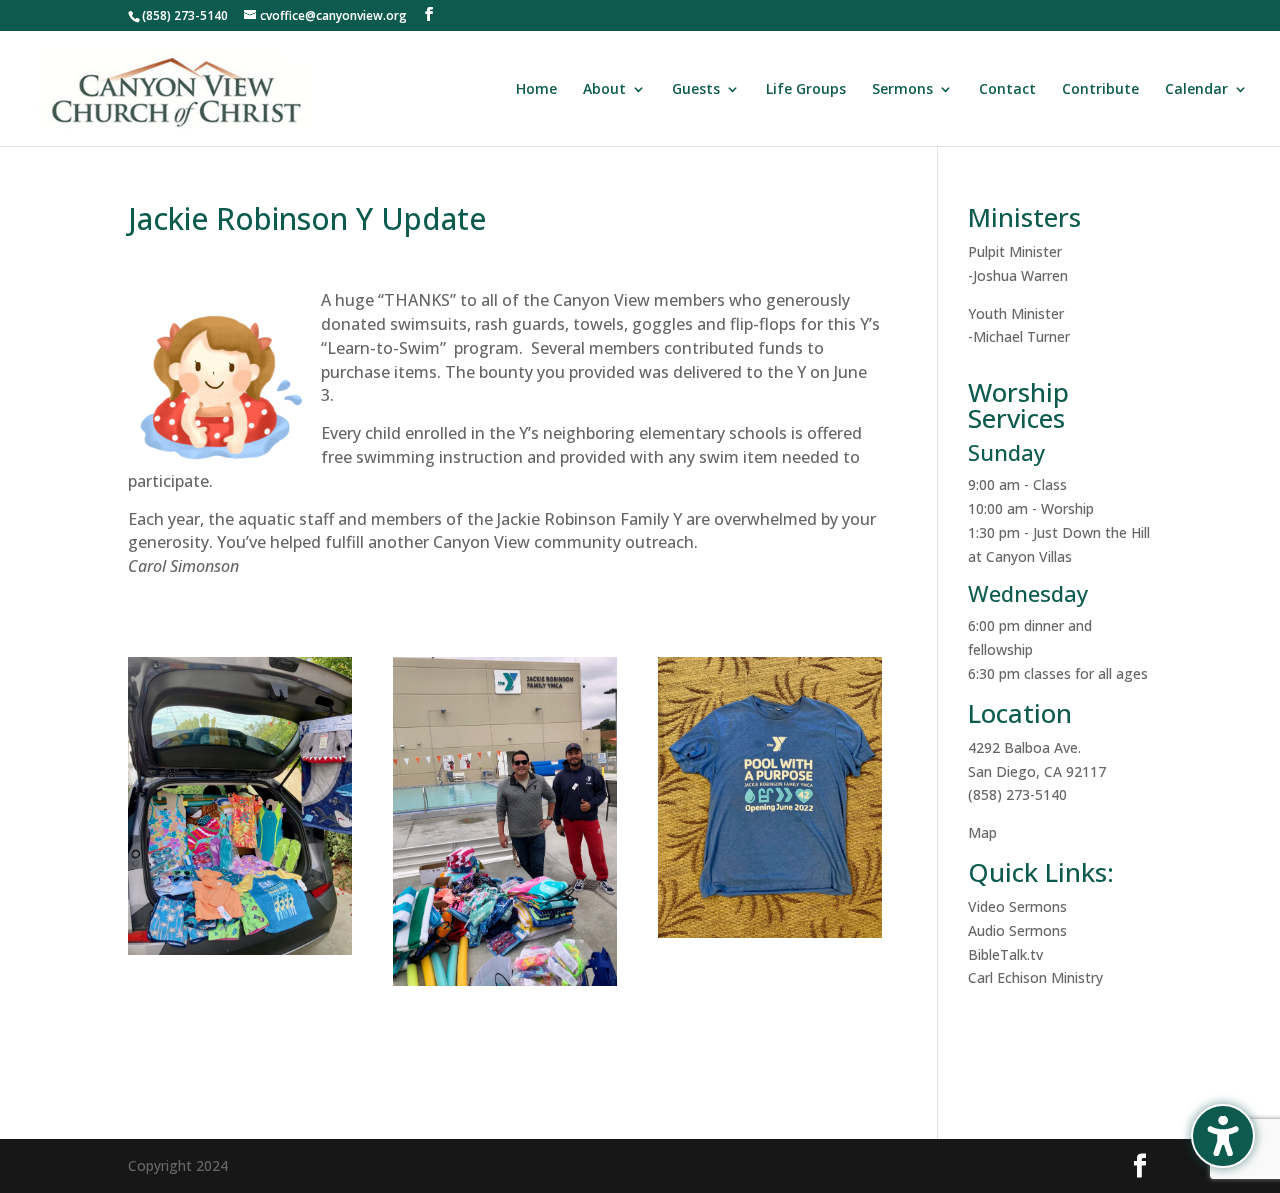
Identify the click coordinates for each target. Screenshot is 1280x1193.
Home (536, 90)
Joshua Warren (1020, 275)
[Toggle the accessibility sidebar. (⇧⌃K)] (1223, 1136)
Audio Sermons (1017, 930)
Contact (1007, 90)
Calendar (1196, 90)
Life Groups (806, 90)
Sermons (902, 90)
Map (982, 832)
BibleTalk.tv (1005, 954)
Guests (696, 90)
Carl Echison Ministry (1035, 977)
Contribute (1100, 90)
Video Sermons (1017, 906)
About (604, 90)
